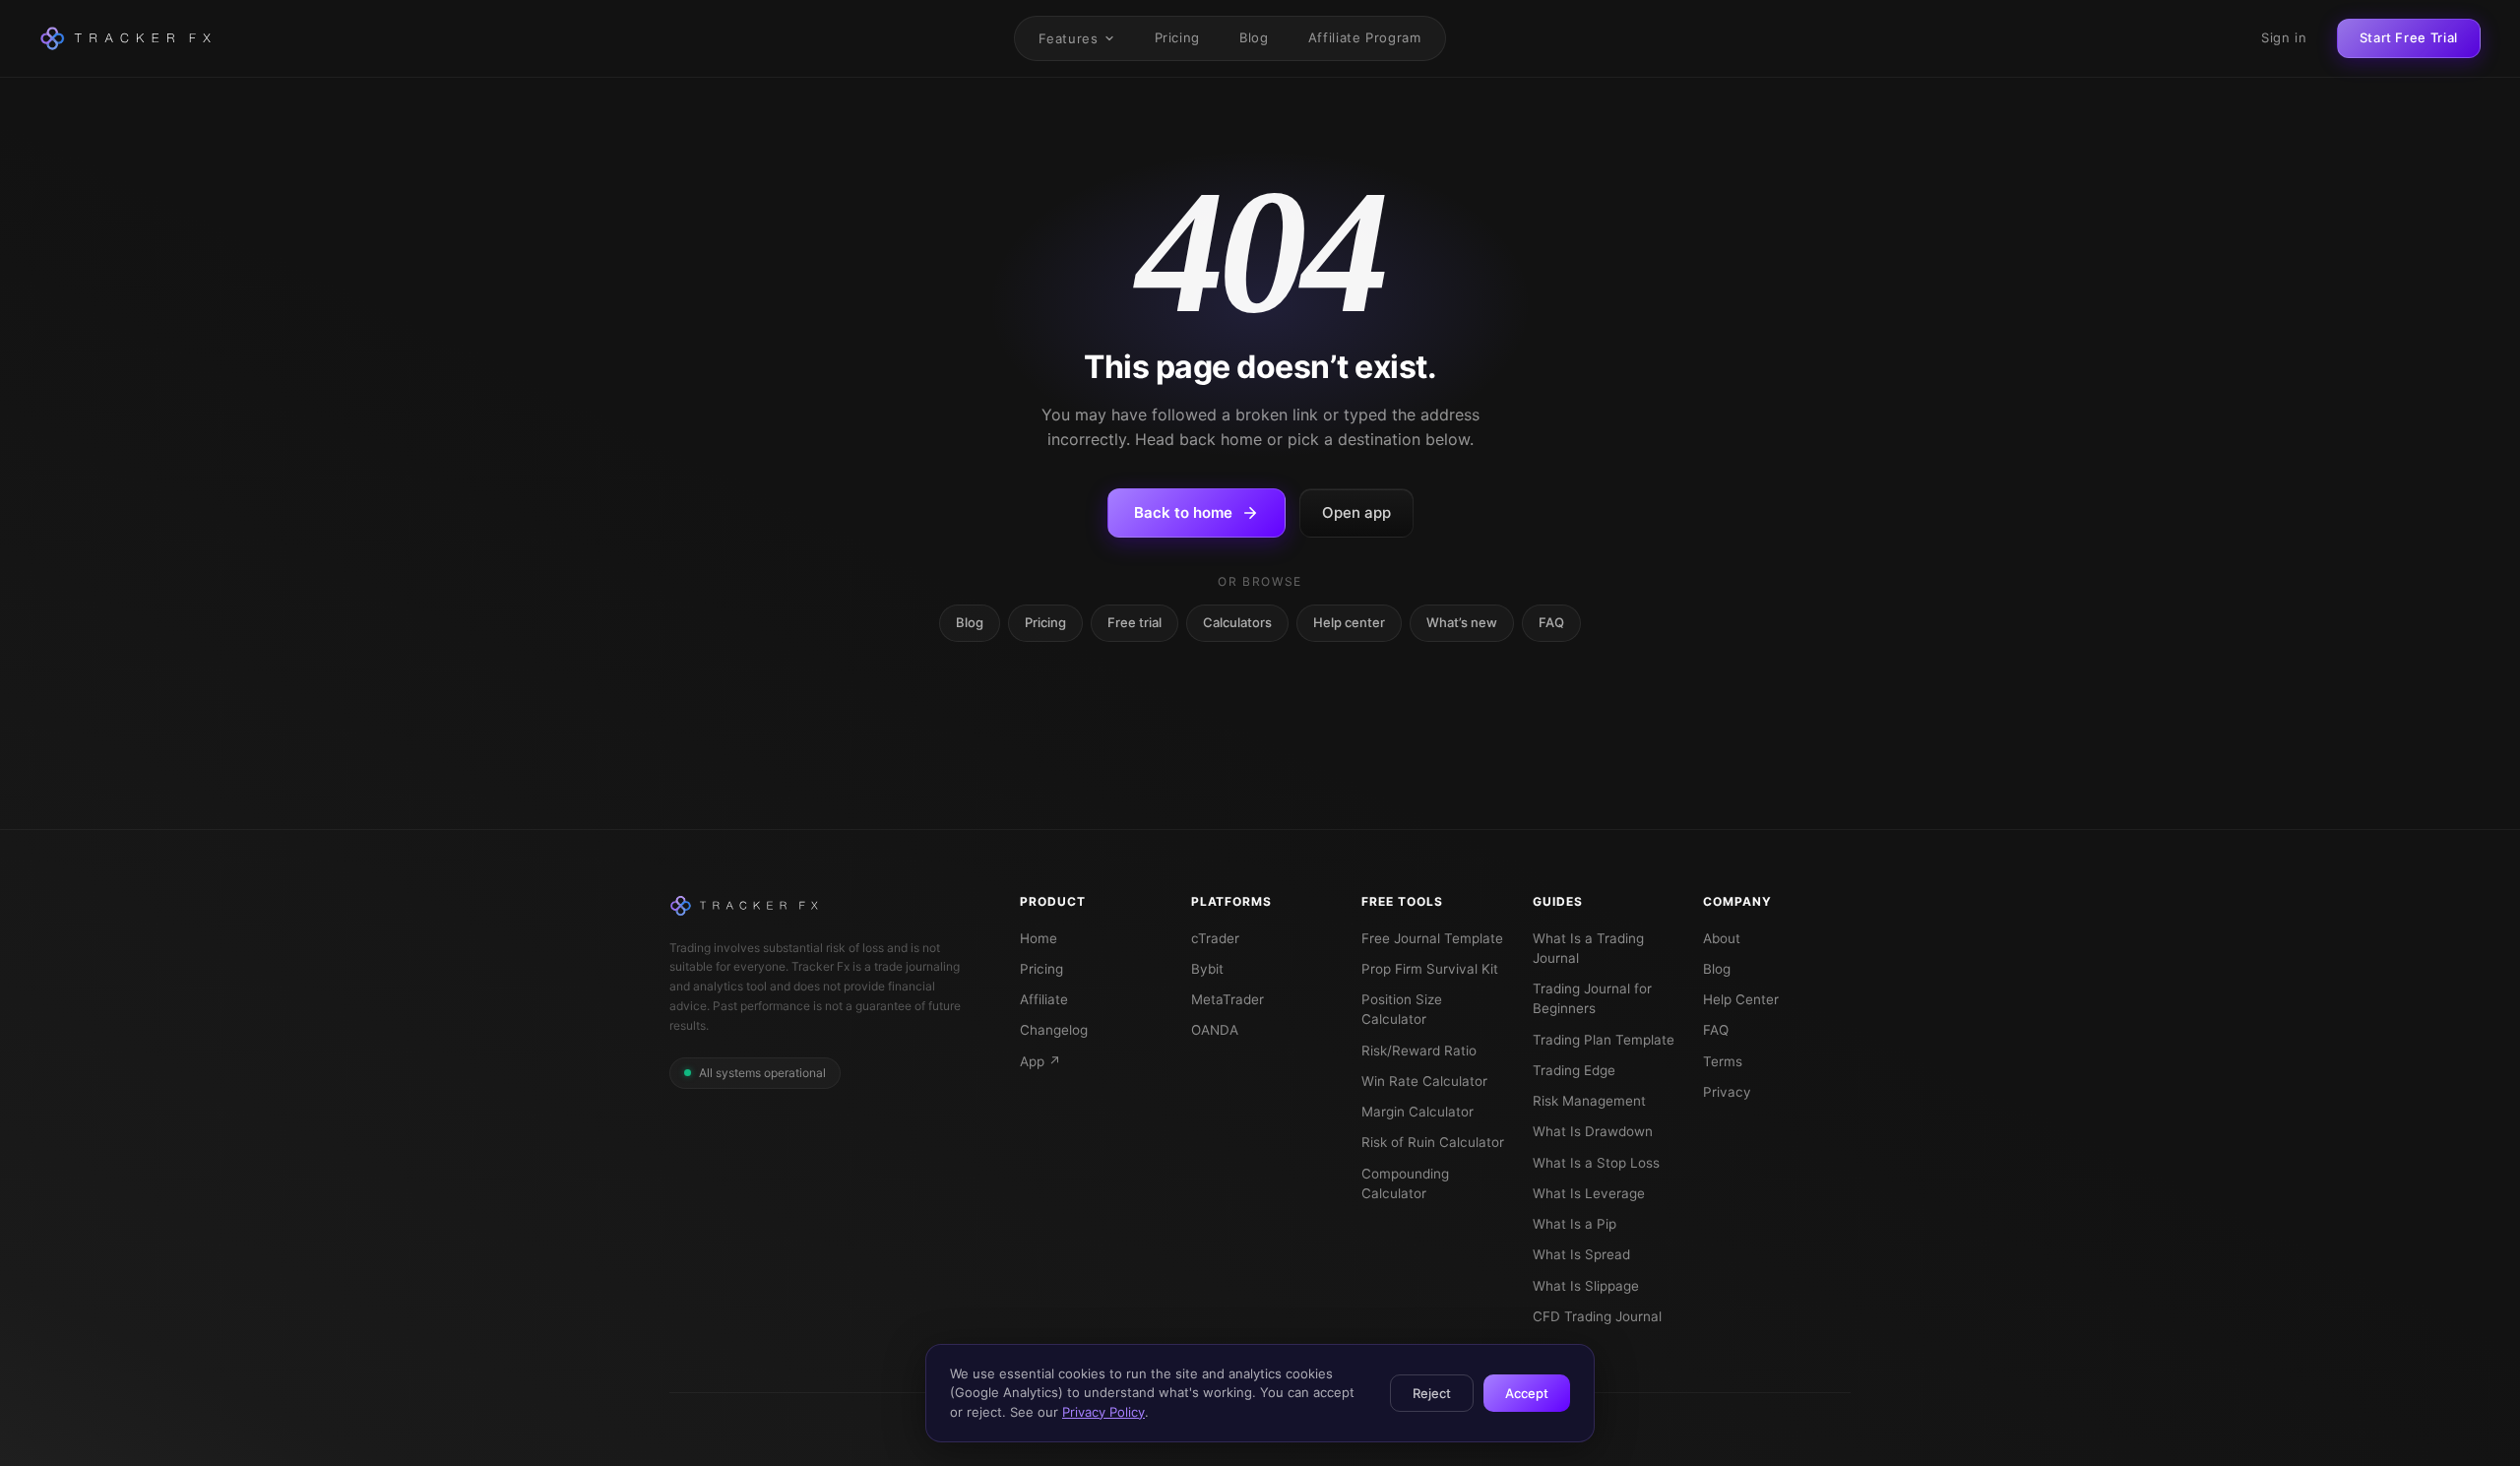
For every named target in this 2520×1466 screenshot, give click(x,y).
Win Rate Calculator (1424, 1081)
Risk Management (1589, 1101)
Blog (1254, 37)
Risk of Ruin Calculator (1433, 1142)
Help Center (1741, 999)
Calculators (1237, 622)
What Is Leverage (1589, 1193)
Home (1039, 938)
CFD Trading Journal (1597, 1316)
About (1722, 938)
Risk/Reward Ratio (1419, 1051)
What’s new (1462, 622)
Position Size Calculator (1402, 1009)
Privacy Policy (1103, 1412)
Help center (1349, 622)
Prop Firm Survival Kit (1430, 969)
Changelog (1054, 1030)
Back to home (1183, 512)
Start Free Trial (2409, 37)
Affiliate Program (1365, 37)
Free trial (1134, 622)
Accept (1527, 1393)
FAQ (1551, 622)
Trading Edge (1574, 1070)
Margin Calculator (1417, 1112)
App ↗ (1040, 1061)
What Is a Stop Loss (1596, 1163)
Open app (1356, 512)
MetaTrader (1228, 999)
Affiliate (1044, 999)
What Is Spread (1581, 1254)
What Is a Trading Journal (1588, 948)
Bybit (1207, 969)
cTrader (1215, 938)
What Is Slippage (1586, 1286)
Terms (1723, 1061)
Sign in (2284, 37)
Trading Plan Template (1604, 1040)
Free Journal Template (1432, 938)
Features (1068, 38)
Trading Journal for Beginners (1592, 998)
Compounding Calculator (1405, 1183)
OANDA (1215, 1030)
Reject (1432, 1393)
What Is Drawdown (1593, 1131)
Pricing (1178, 37)
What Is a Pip (1575, 1224)
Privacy (1727, 1092)
